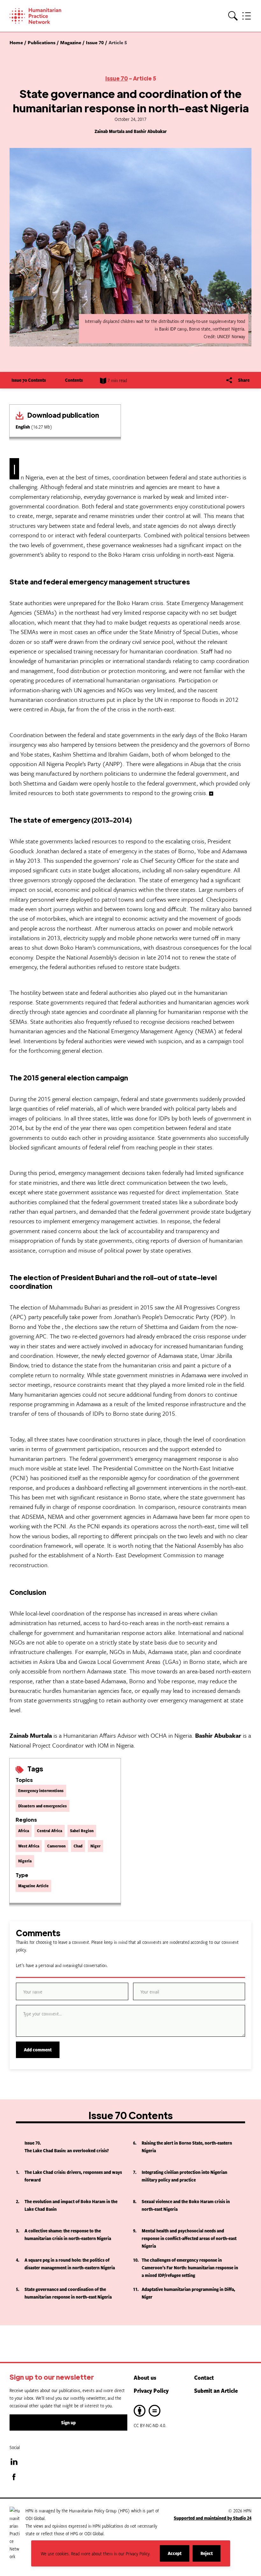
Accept (179, 2556)
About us (145, 2377)
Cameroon (56, 1846)
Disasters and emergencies (42, 1806)
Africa (24, 1831)
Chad (78, 1846)
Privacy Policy (151, 2391)
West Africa (29, 1846)
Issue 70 (117, 78)
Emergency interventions (41, 1791)
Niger (95, 1846)
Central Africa (49, 1831)
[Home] (45, 16)
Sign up (68, 2422)
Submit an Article (216, 2391)
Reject (211, 2556)
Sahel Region (82, 1831)
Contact (204, 2377)
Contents (74, 380)
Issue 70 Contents (29, 380)
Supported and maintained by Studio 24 (213, 2518)
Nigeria (25, 1861)
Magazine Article (33, 1886)
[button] (233, 16)
